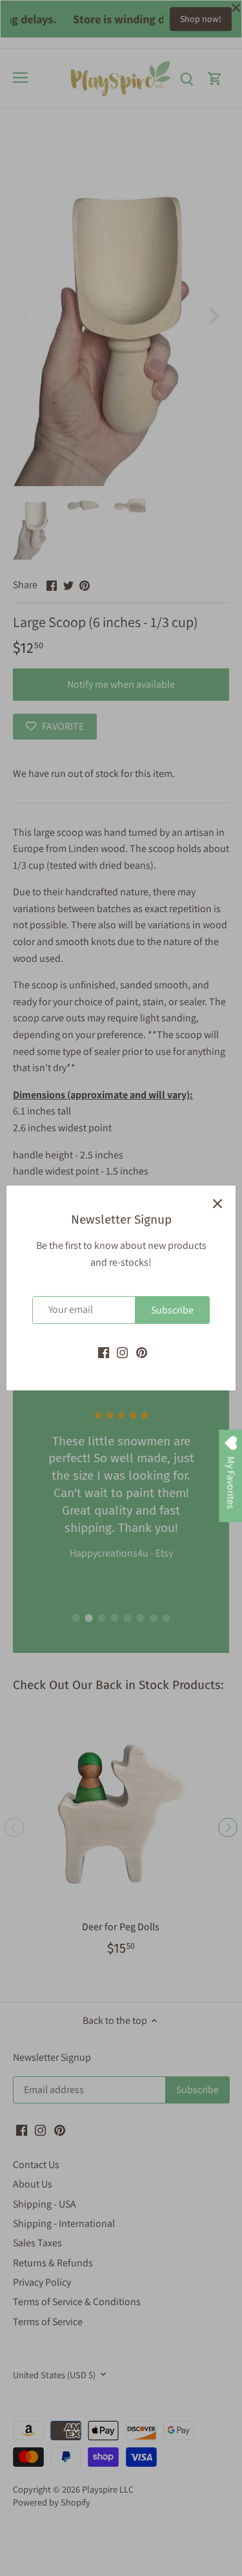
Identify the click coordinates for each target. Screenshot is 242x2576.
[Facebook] (104, 1352)
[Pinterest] (142, 1352)
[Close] (217, 1204)
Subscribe (172, 1310)
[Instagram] (122, 1352)
